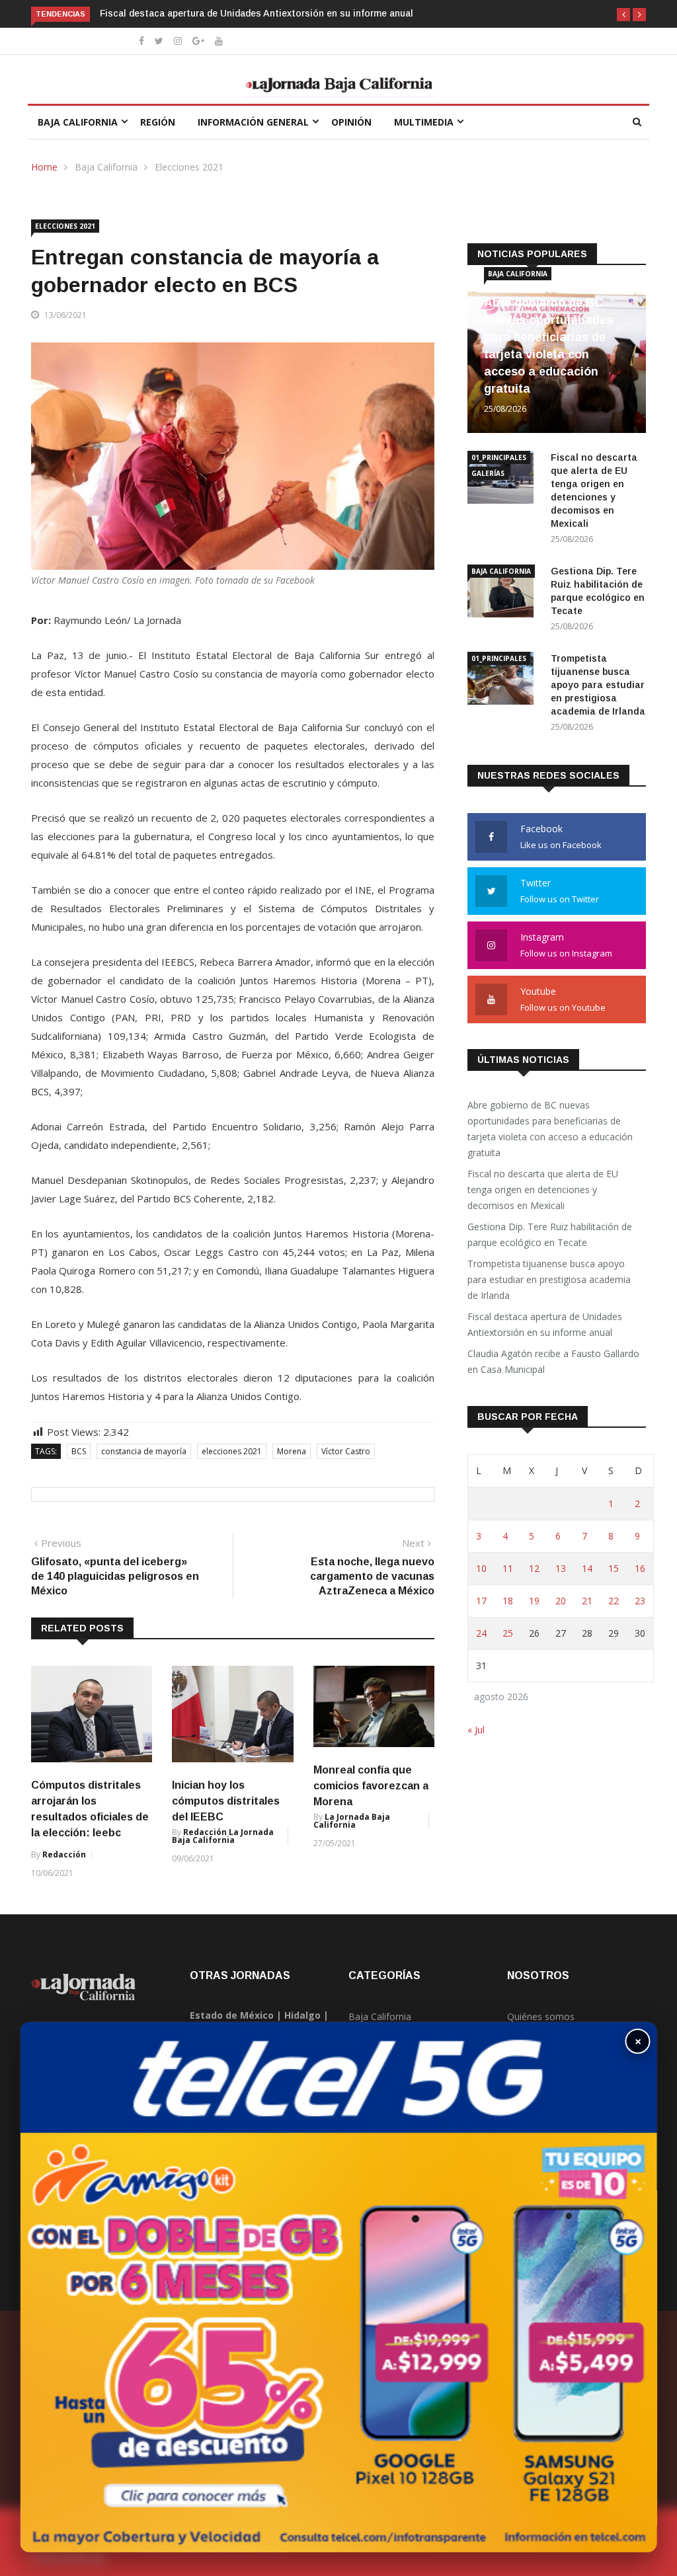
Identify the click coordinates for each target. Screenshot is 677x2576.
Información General (253, 122)
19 (534, 1601)
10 (481, 1568)
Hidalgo (302, 2015)
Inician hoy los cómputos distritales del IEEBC (226, 1801)
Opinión (351, 122)
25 (508, 1633)
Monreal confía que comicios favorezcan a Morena (371, 1786)
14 (587, 1568)
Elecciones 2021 (189, 167)
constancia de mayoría (144, 1451)
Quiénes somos (541, 2016)
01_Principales (499, 457)
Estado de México (232, 2015)
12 (534, 1568)
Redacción (64, 1854)
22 (614, 1601)
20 (561, 1601)
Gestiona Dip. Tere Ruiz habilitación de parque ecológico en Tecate (550, 1234)
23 (640, 1601)
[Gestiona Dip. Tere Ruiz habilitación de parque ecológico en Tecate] (504, 593)
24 (481, 1633)
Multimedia (424, 122)
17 (481, 1601)
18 (508, 1601)
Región (158, 122)
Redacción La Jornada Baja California (223, 1836)
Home (44, 167)
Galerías (488, 473)
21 (587, 1601)
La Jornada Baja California (352, 1821)
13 (561, 1568)
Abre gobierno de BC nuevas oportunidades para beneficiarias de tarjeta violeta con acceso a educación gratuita (550, 1129)
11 (508, 1568)
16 (640, 1568)
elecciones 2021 (232, 1451)
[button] (623, 15)
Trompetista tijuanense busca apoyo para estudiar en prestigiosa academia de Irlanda (598, 685)
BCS (79, 1451)
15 (614, 1568)
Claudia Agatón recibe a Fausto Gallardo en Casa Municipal (553, 1361)
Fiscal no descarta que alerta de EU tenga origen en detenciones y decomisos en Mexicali (543, 1190)
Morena (292, 1451)
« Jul (476, 1730)
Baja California (78, 122)
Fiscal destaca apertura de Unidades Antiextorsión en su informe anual (258, 13)
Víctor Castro (346, 1451)
